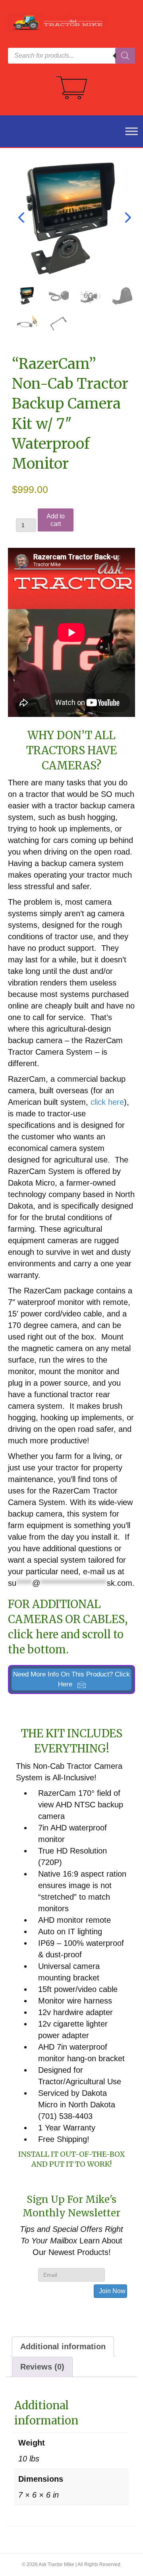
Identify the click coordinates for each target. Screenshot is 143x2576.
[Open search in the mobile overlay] (71, 56)
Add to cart (56, 520)
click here (107, 1102)
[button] (71, 1680)
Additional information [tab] (63, 2346)
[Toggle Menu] (127, 131)
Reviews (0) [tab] (42, 2367)
